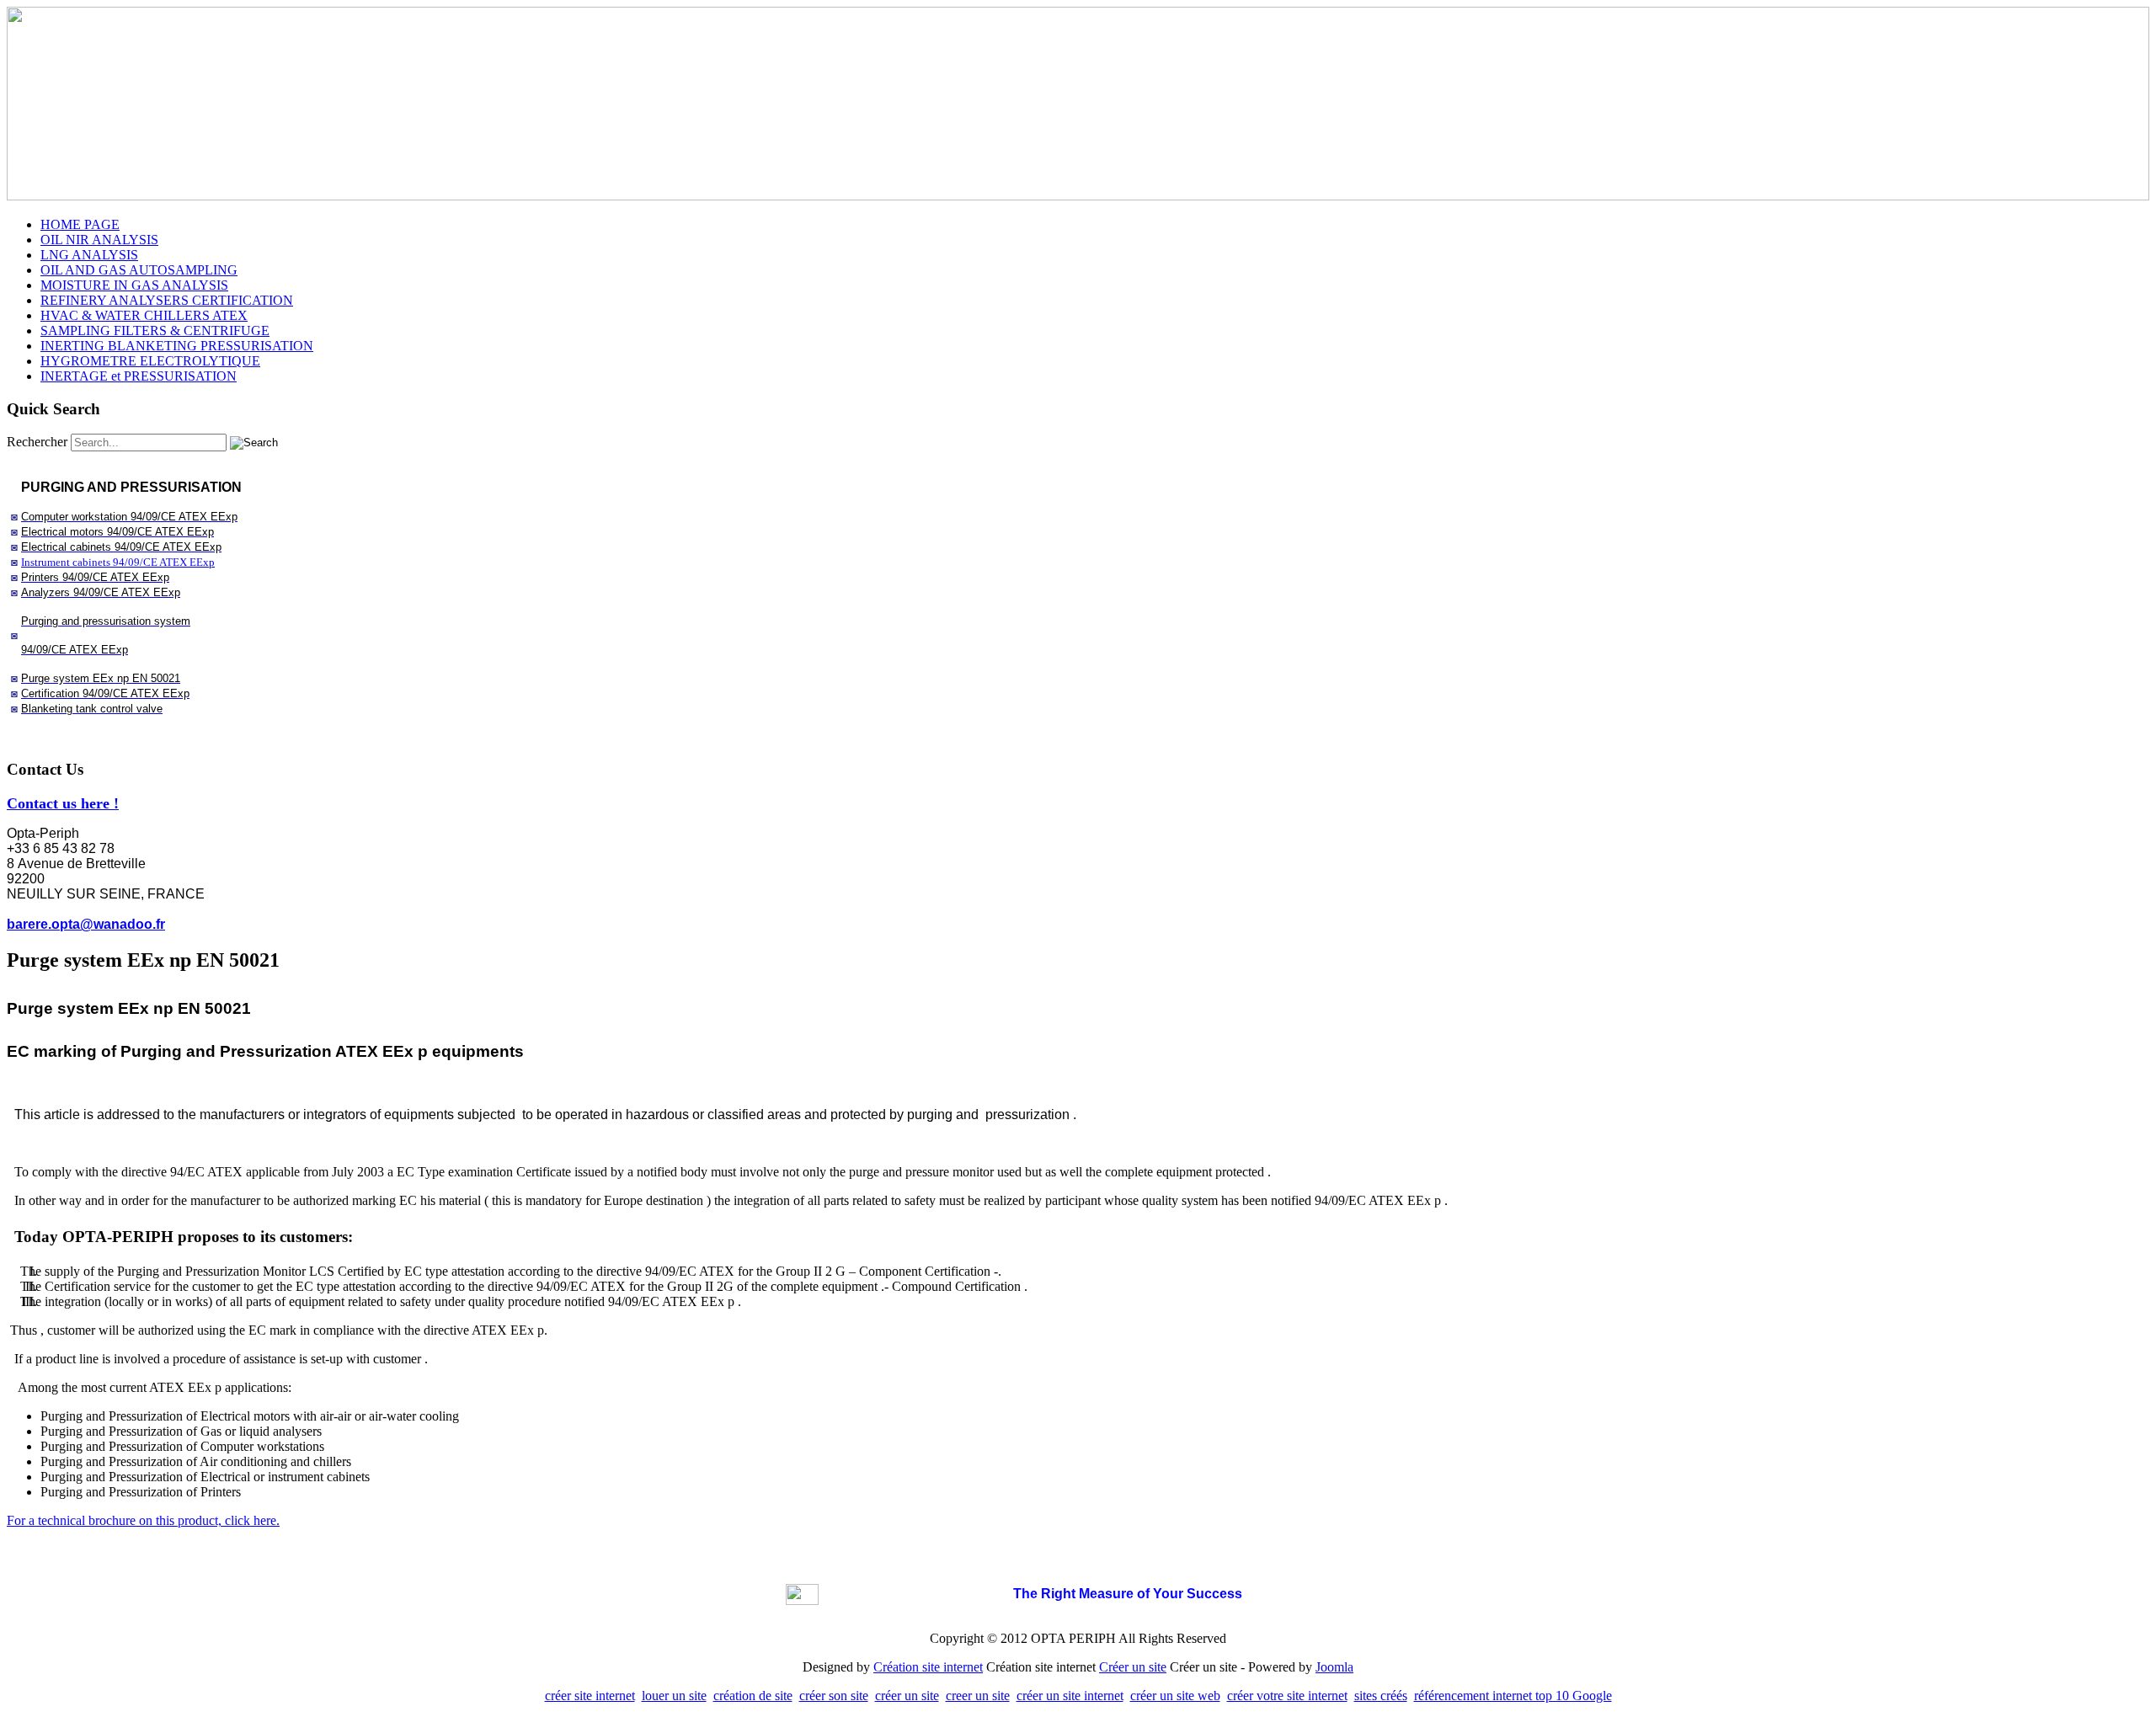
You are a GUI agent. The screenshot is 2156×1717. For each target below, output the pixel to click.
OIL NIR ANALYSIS (99, 240)
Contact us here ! (63, 803)
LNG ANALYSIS (89, 255)
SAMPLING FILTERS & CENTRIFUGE (155, 331)
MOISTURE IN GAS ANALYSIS (134, 285)
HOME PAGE (80, 224)
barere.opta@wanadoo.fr (86, 924)
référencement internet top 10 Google (1513, 1696)
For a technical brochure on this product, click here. (143, 1520)
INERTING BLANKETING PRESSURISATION (177, 346)
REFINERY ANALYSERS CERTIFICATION (167, 300)
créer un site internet (1070, 1696)
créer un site (907, 1696)
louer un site (674, 1696)
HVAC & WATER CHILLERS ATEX (144, 315)
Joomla (1334, 1667)
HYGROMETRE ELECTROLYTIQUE (150, 361)
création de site (753, 1696)
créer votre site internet (1287, 1696)
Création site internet (928, 1667)
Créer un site (1133, 1667)
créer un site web (1175, 1696)
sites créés (1381, 1696)
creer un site (978, 1696)
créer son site (834, 1696)
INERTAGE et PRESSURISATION (139, 376)
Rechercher (37, 442)
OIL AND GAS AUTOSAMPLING (139, 270)
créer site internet (590, 1696)
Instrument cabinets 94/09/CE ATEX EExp (118, 562)
